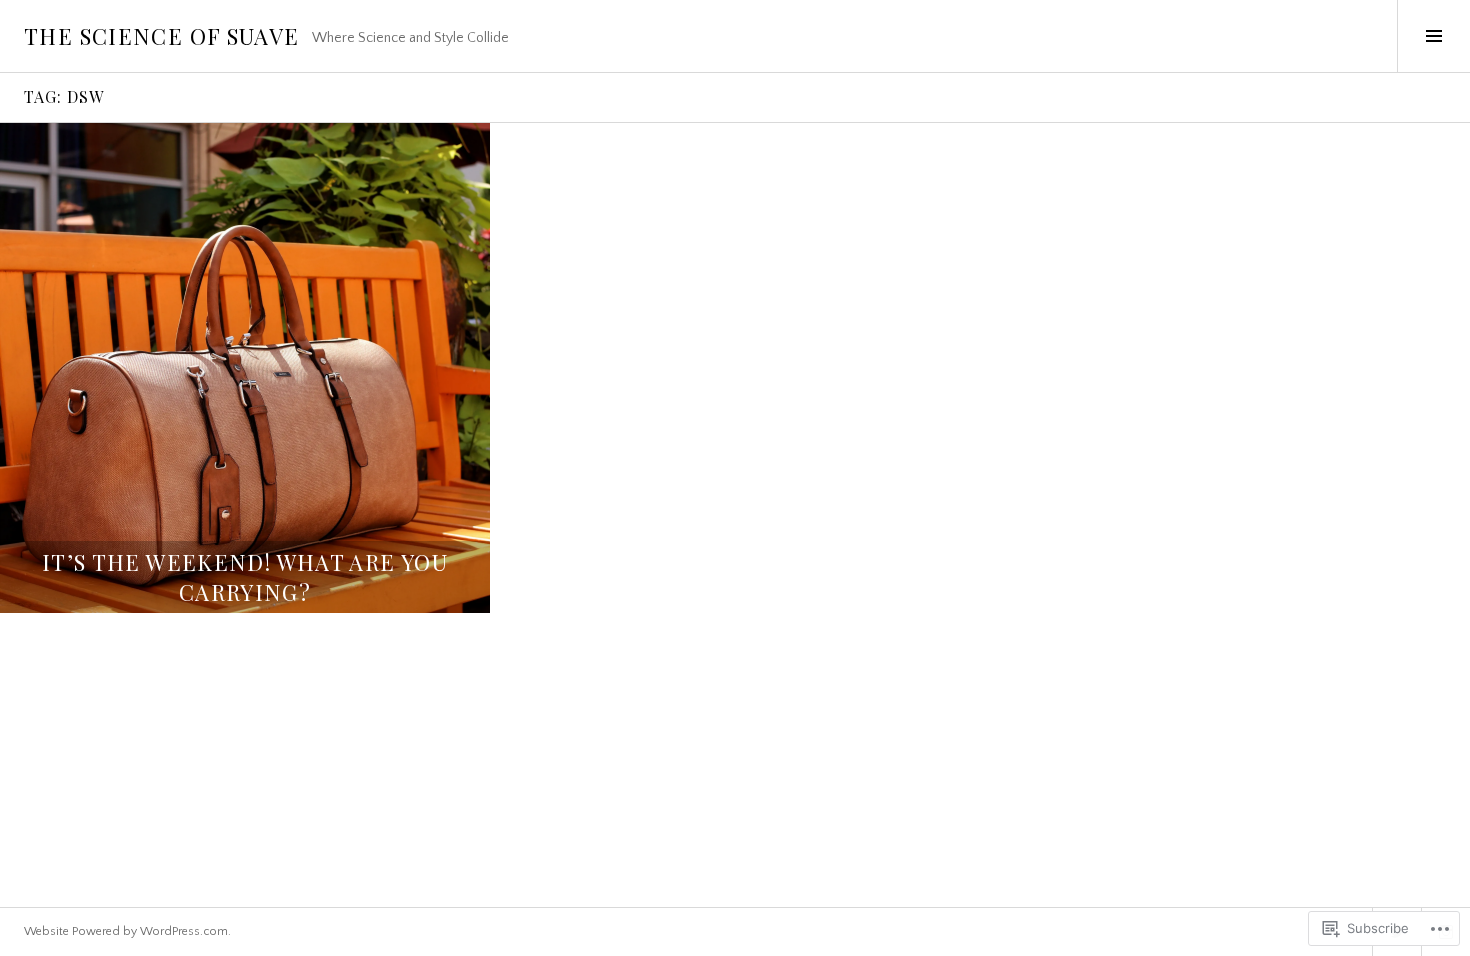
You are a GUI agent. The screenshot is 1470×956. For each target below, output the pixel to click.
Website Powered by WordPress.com (126, 931)
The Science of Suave (162, 36)
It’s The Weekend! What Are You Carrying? (245, 577)
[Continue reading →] (245, 368)
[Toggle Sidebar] (1433, 36)
